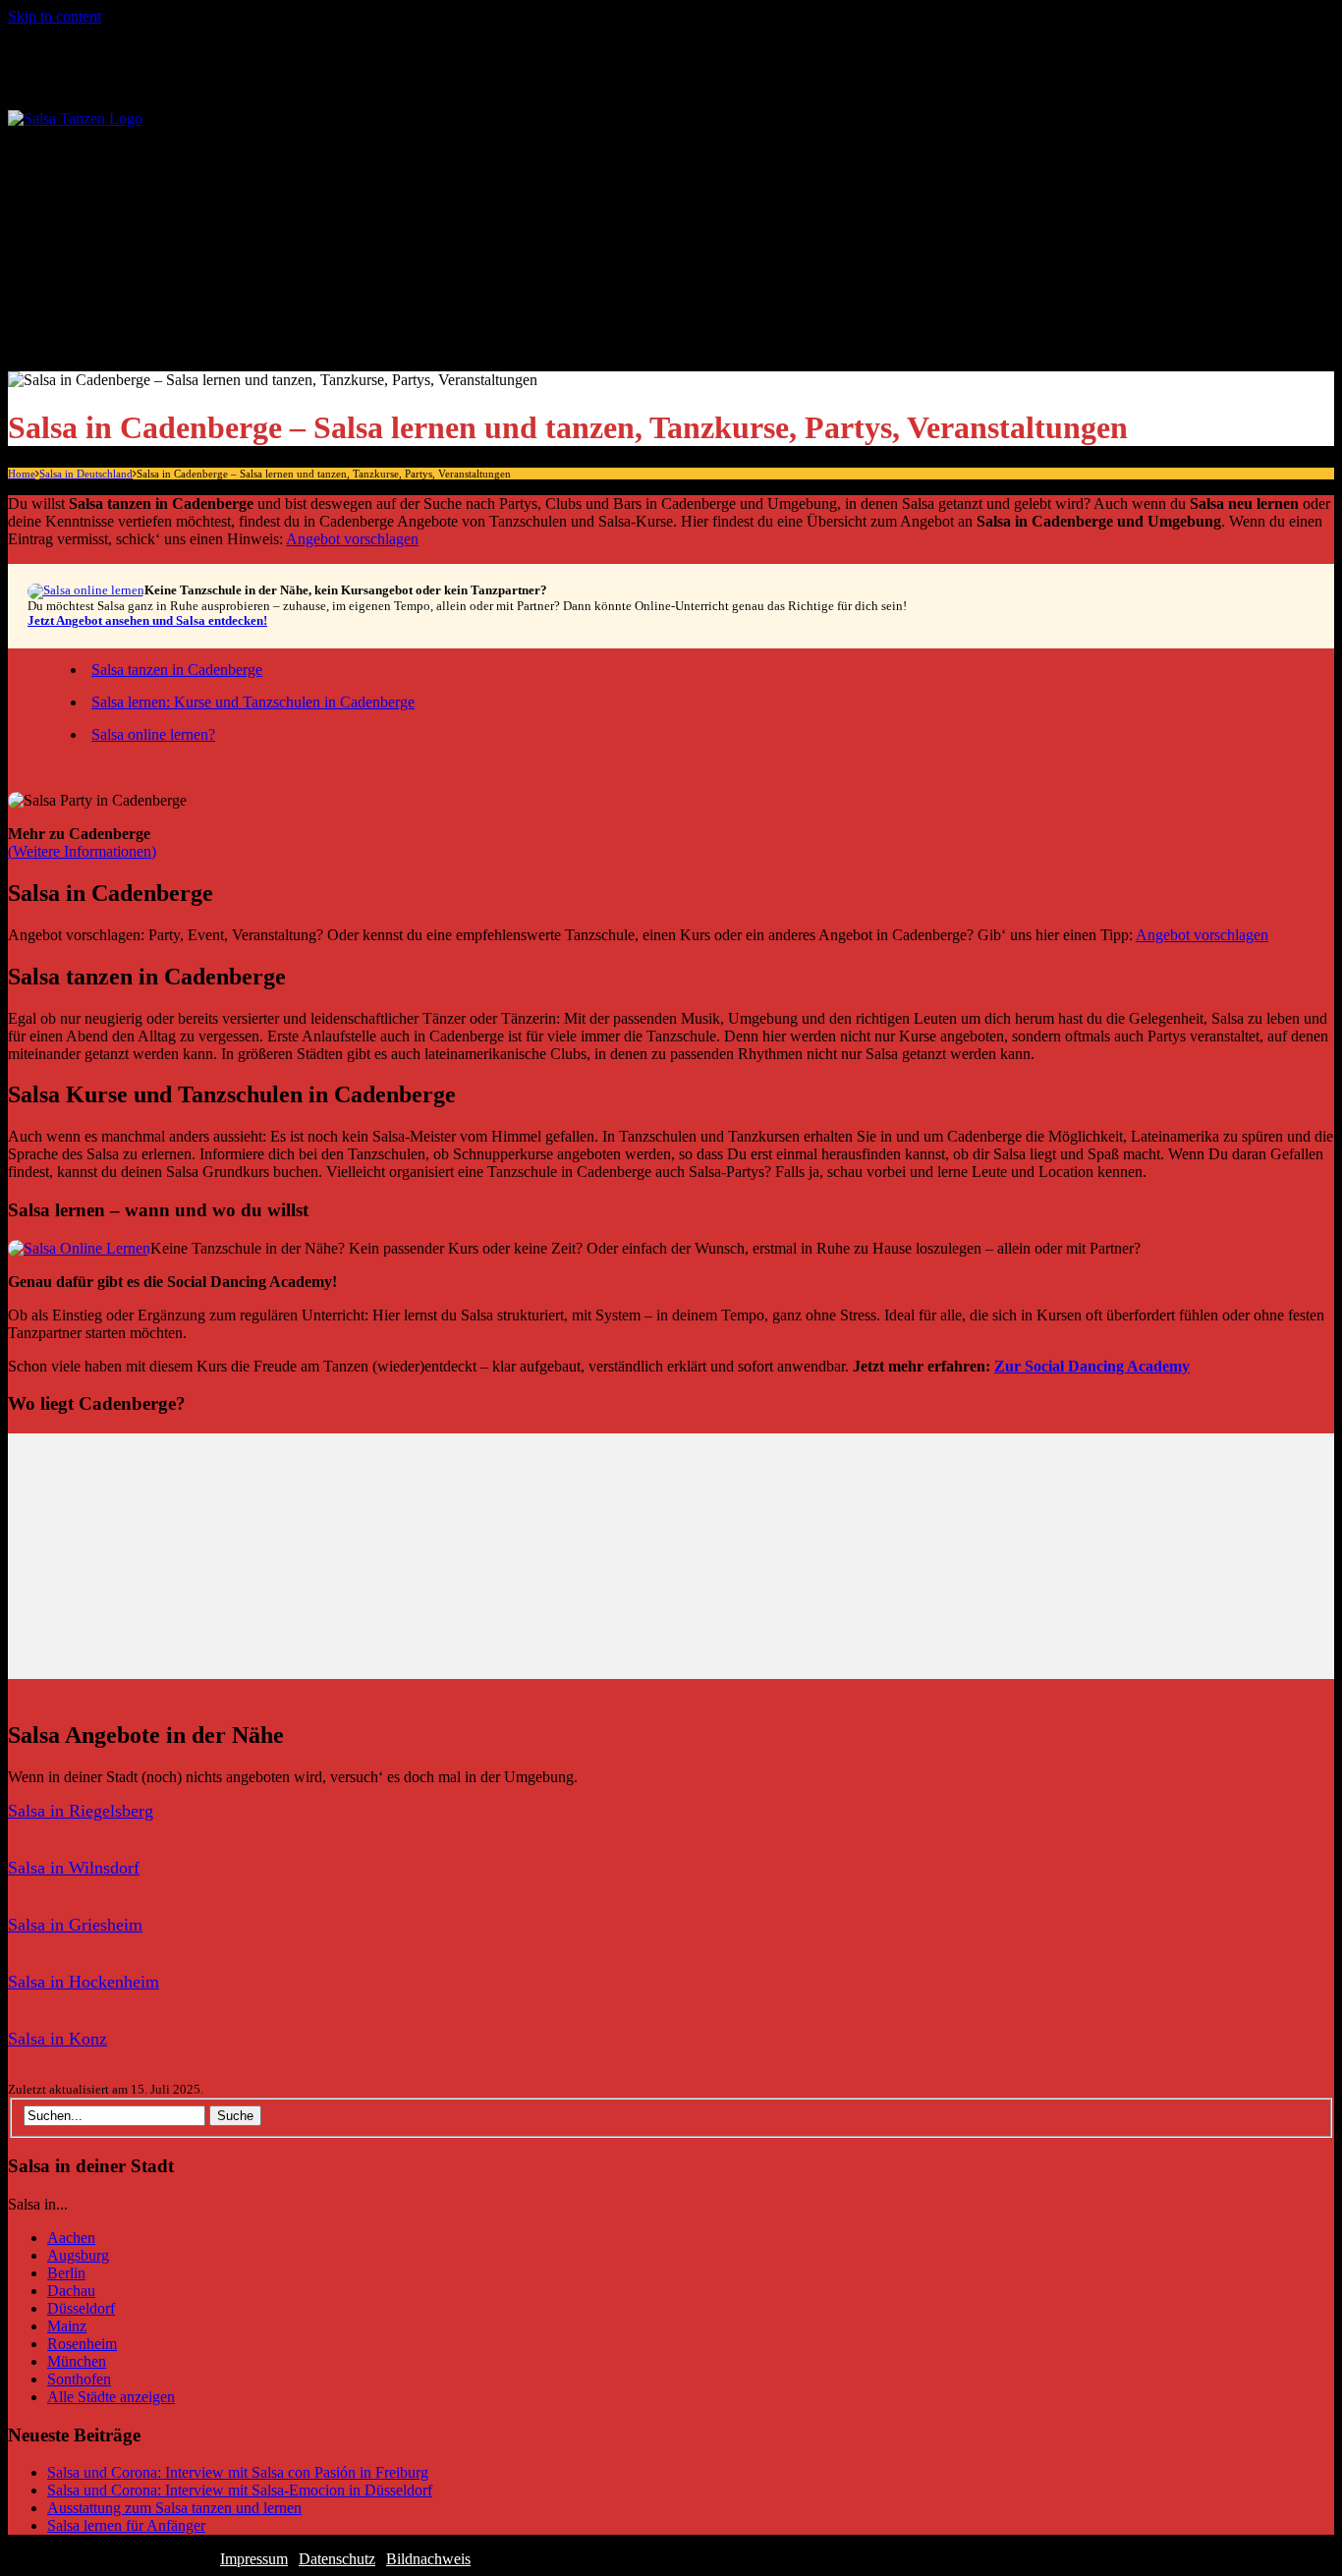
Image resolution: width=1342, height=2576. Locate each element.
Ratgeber (94, 231)
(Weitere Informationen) (82, 851)
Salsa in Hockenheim (84, 1982)
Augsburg (78, 2255)
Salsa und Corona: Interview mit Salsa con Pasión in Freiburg (238, 2472)
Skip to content (55, 16)
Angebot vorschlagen (352, 539)
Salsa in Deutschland (137, 161)
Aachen (71, 2238)
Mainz (67, 2326)
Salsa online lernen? (153, 734)
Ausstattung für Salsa (175, 302)
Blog (78, 337)
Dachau (71, 2291)
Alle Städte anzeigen (174, 196)
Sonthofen (79, 2379)
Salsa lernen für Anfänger (190, 267)
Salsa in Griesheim (75, 1925)
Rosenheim (82, 2344)
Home (22, 474)
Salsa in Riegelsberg (81, 1811)
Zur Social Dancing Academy (1092, 1366)
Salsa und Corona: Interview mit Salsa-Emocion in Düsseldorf (240, 2490)
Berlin (66, 2273)
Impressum (254, 2559)
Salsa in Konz (57, 2039)
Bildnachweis (428, 2559)
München (77, 2361)
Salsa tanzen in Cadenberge (177, 670)
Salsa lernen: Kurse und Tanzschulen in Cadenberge (253, 702)
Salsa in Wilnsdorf (74, 1868)
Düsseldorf (81, 2308)
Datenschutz (337, 2559)
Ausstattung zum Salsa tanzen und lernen (174, 2508)
